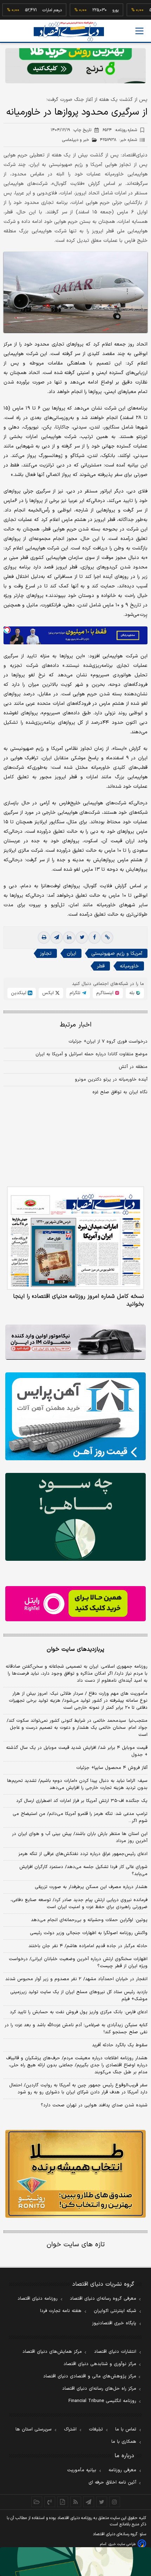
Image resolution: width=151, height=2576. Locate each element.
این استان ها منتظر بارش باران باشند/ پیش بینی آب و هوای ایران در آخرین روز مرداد (80, 1837)
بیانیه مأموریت (82, 2470)
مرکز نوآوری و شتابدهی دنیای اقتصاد (100, 2364)
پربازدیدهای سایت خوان (75, 1649)
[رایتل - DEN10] (75, 1604)
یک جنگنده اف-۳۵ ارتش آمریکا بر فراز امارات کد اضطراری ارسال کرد (82, 1801)
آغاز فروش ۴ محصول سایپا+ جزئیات (112, 1768)
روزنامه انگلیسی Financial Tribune (102, 2401)
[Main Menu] (139, 31)
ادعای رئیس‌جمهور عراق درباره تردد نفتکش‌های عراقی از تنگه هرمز (83, 1854)
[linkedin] (69, 938)
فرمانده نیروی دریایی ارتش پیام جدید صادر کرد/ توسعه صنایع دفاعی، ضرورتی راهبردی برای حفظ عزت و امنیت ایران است (79, 1904)
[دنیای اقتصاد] (69, 31)
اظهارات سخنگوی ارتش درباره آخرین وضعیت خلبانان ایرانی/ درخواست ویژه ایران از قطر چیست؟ (78, 1963)
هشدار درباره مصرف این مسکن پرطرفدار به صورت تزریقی (91, 1887)
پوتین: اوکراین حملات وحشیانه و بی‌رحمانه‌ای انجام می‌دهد (89, 1920)
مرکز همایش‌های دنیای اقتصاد (52, 2352)
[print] (44, 938)
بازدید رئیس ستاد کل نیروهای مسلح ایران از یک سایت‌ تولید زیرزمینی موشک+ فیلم (79, 1996)
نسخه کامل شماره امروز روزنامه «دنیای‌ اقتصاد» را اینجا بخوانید (78, 1300)
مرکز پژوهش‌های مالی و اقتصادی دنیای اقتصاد (90, 2376)
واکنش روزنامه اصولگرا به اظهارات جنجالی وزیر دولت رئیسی (89, 1933)
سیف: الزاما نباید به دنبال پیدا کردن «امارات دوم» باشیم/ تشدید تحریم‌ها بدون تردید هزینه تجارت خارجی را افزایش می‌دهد (77, 1784)
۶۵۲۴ (120, 130)
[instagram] (115, 2502)
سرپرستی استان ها (34, 2429)
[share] (63, 2502)
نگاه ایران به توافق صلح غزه (120, 1092)
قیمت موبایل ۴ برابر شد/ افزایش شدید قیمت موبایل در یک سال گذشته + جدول (77, 1751)
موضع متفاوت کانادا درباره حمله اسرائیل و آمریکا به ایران (91, 1054)
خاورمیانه (129, 966)
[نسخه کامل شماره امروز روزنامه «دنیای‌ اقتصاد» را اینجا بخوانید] (75, 1238)
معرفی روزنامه (122, 2470)
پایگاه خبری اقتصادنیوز (114, 2323)
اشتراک (70, 2429)
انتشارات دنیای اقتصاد (115, 2352)
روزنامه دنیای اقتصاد (38, 2299)
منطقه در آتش (133, 1067)
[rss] (76, 2502)
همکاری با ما (124, 2442)
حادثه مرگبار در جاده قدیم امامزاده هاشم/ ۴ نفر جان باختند (88, 1946)
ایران (71, 954)
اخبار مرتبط (76, 1025)
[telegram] (57, 938)
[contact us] (50, 2502)
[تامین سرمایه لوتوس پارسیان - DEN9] (75, 1517)
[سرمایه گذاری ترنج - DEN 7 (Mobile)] (75, 66)
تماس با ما (126, 2429)
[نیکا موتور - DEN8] (75, 1342)
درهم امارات (34, 10)
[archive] (37, 2502)
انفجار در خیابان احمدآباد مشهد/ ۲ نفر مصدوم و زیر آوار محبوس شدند (76, 1979)
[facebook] (94, 938)
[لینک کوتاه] (107, 938)
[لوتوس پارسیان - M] (75, 2562)
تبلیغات (96, 2429)
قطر (101, 966)
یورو (97, 10)
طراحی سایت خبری (122, 2544)
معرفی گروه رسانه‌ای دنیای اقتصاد (103, 2299)
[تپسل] (7, 630)
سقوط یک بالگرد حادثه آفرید (120, 2045)
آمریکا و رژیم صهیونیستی (117, 954)
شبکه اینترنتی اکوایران (115, 2311)
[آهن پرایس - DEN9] (75, 1416)
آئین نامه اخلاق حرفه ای (112, 2482)
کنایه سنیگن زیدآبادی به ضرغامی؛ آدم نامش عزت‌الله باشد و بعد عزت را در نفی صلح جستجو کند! (76, 2029)
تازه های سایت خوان (76, 2245)
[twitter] (82, 938)
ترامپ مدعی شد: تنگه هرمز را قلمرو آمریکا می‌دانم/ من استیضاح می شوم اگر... (80, 1817)
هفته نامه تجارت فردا (61, 2311)
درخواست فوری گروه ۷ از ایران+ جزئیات (108, 1042)
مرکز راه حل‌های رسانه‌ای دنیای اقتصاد (99, 2389)
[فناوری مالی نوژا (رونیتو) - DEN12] (75, 2174)
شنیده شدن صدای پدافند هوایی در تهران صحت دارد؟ (94, 2105)
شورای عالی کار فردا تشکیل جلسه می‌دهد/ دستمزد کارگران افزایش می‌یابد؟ (83, 1870)
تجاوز (46, 954)
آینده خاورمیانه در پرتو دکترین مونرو (111, 1080)
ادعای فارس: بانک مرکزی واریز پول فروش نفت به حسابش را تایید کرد (79, 2012)
